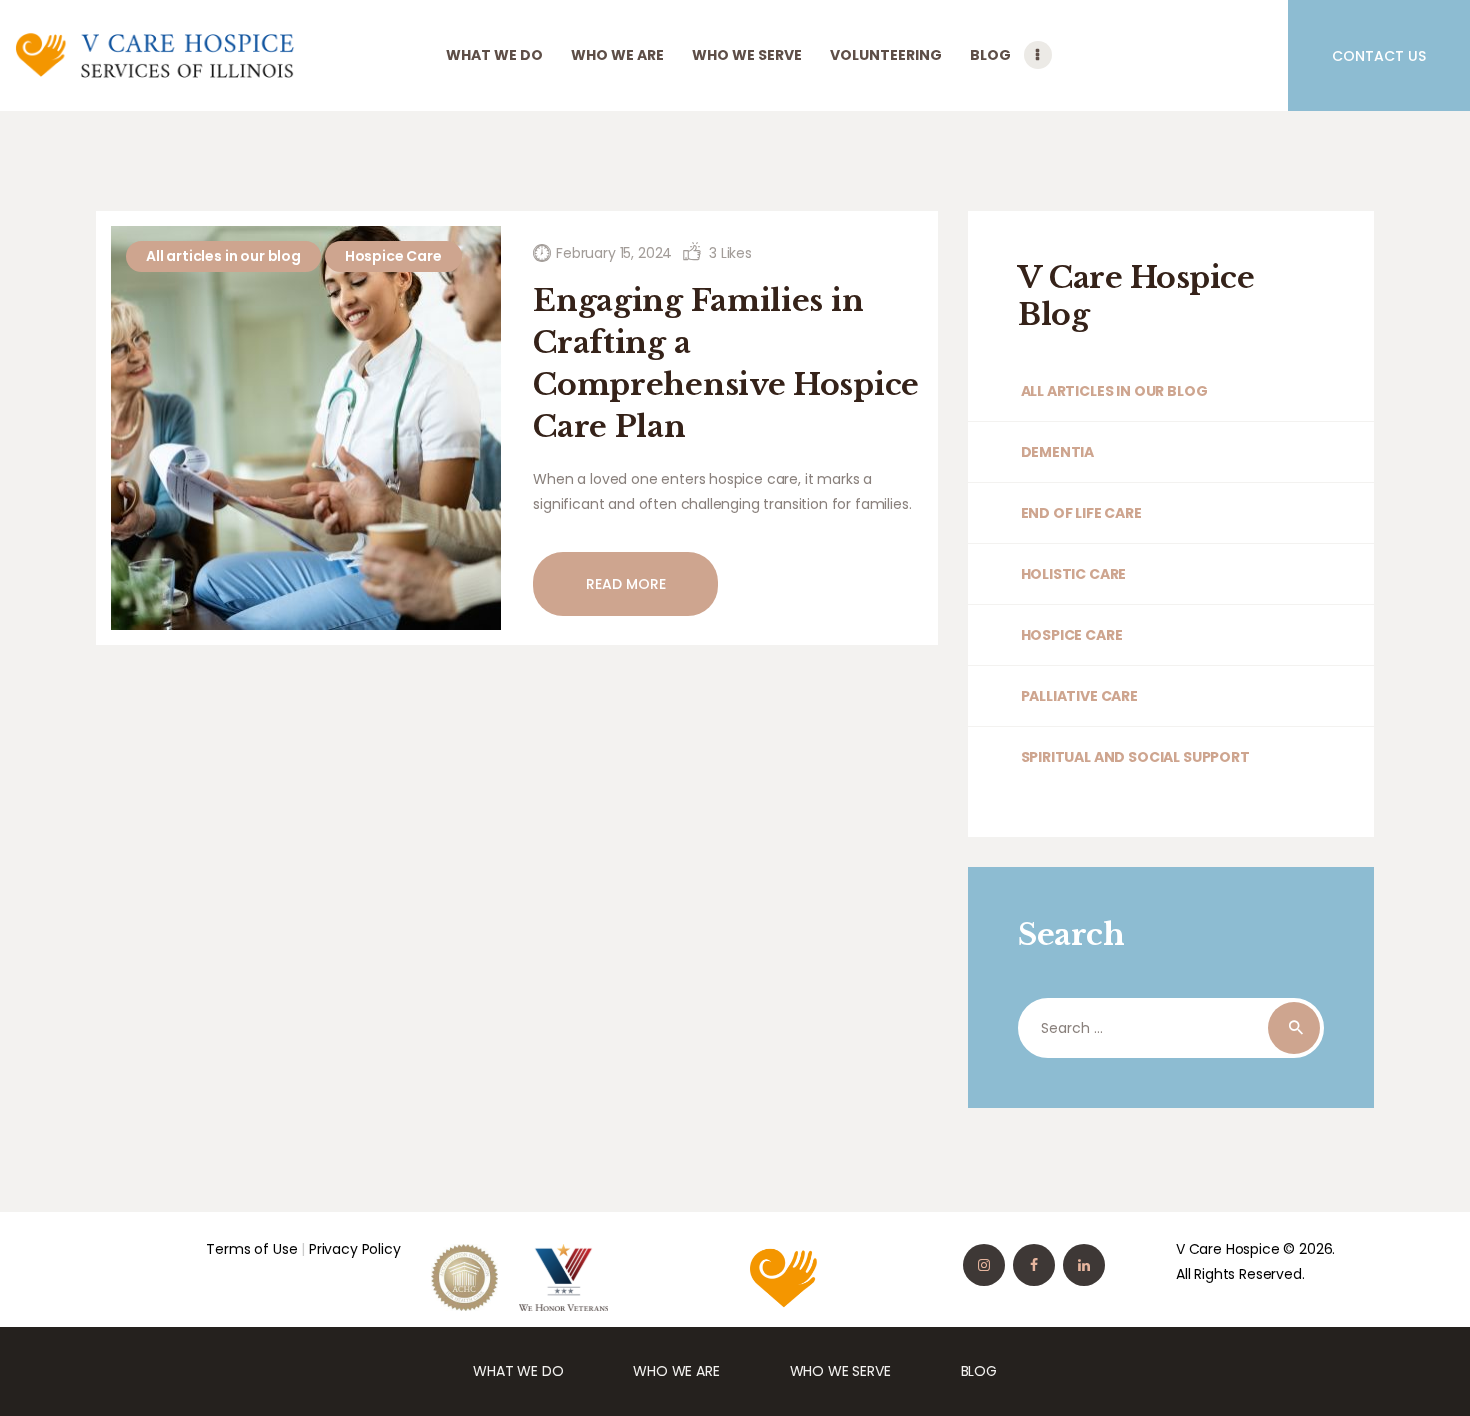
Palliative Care (1079, 696)
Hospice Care (393, 256)
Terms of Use (251, 1249)
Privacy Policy (355, 1249)
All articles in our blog (223, 256)
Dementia (1057, 452)
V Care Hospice (1228, 1249)
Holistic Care (1073, 574)
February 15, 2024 (614, 253)
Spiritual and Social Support (1135, 757)
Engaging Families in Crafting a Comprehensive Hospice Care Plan (726, 363)
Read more (626, 584)
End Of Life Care (1081, 513)
